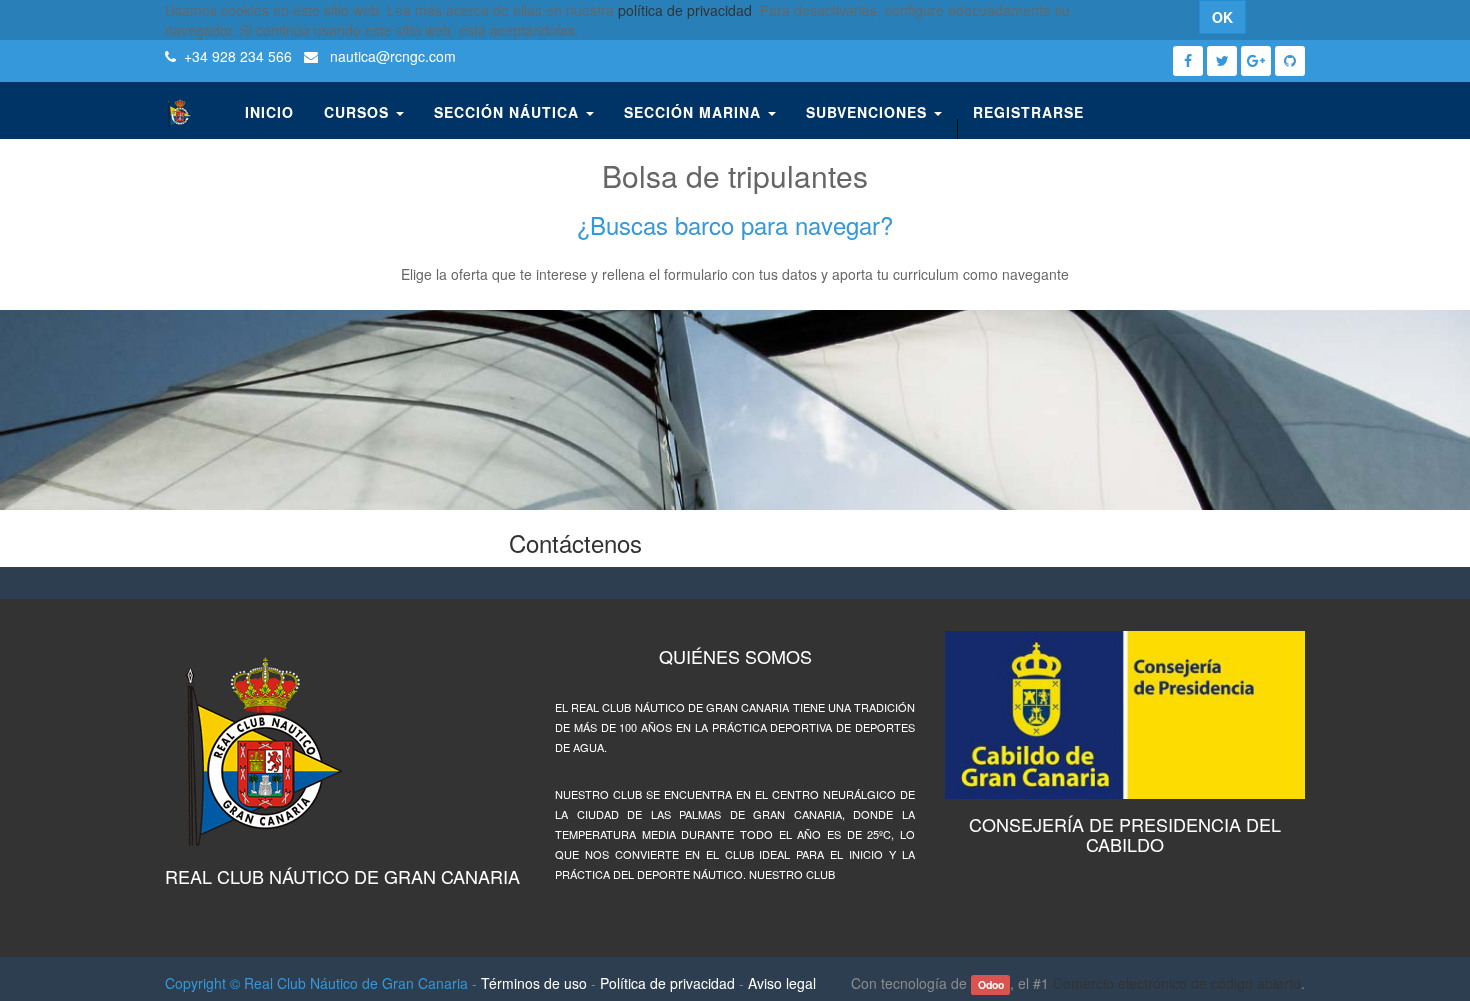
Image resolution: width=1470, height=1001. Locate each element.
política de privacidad (685, 10)
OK (1222, 17)
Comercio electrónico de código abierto (1177, 983)
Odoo (991, 984)
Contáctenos (575, 542)
